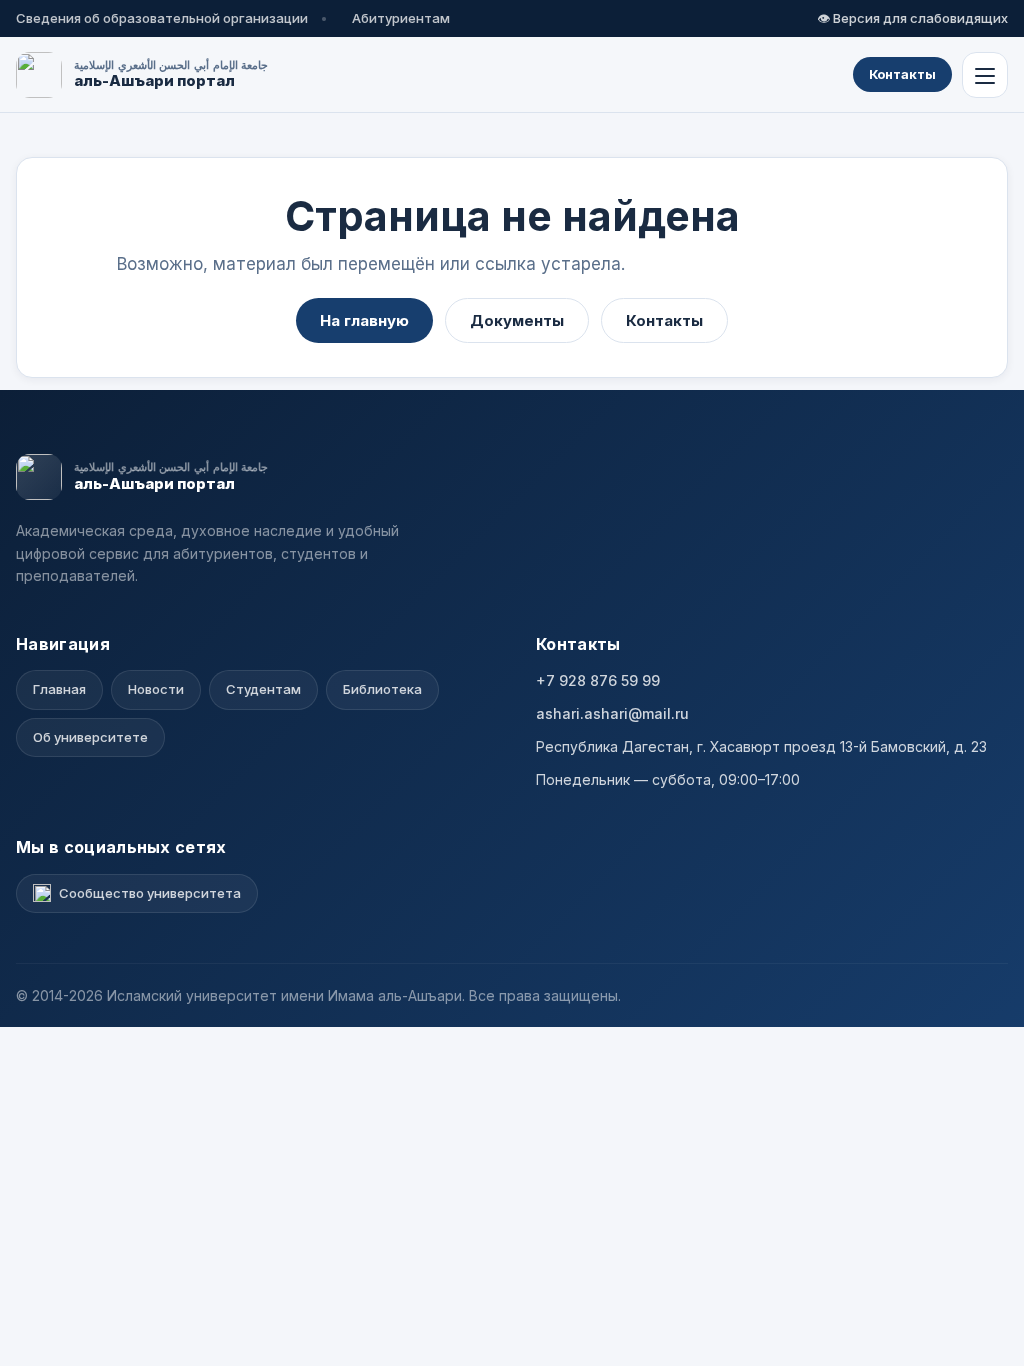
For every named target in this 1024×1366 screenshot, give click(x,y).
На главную (364, 320)
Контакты (902, 74)
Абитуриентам (401, 18)
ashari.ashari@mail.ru (612, 713)
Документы (517, 320)
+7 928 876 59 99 (598, 680)
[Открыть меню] (985, 75)
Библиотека (382, 689)
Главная (59, 689)
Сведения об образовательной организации (162, 18)
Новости (156, 689)
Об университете (90, 737)
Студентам (263, 689)
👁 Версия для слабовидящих (912, 18)
